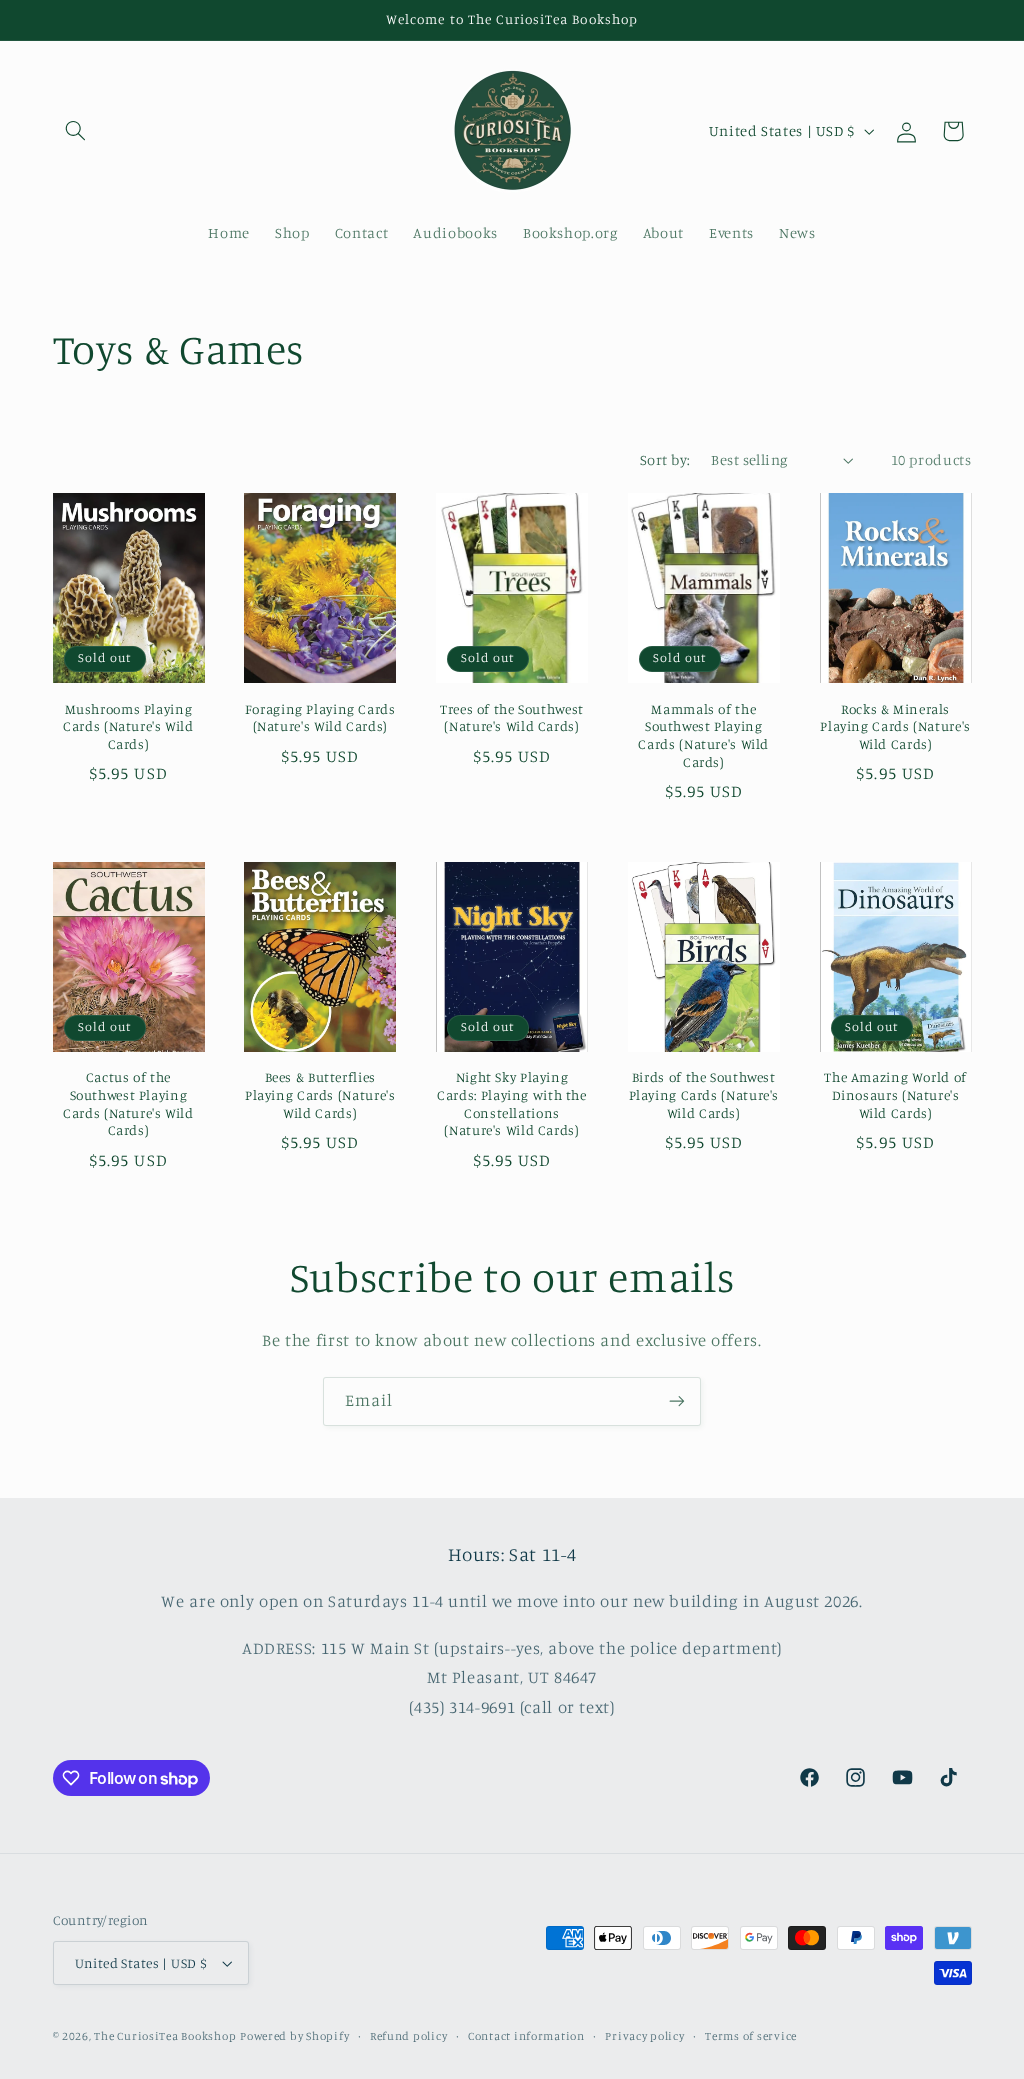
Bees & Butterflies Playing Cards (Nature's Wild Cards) (320, 1095)
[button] (76, 131)
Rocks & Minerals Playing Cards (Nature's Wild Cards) (895, 727)
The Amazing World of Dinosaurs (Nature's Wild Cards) (895, 1095)
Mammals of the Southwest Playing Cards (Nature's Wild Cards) (703, 735)
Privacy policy (644, 2036)
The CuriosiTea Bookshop (165, 2036)
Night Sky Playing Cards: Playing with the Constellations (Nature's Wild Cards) (512, 1103)
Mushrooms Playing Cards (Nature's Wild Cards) (128, 727)
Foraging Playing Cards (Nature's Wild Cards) (320, 718)
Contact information (526, 2036)
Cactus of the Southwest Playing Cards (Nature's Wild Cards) (128, 1103)
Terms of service (751, 2036)
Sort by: (665, 459)
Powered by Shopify (294, 2036)
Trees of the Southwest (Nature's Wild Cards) (512, 718)
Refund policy (409, 2036)
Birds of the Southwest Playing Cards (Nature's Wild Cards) (704, 1095)
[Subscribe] (677, 1401)
